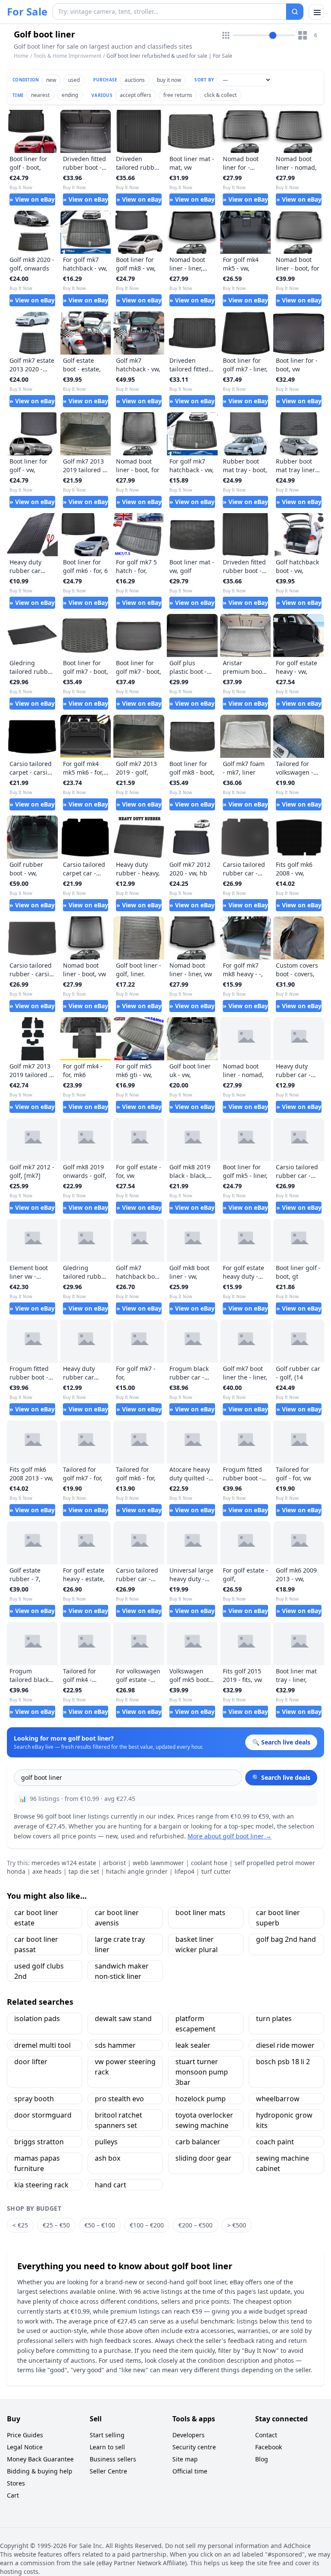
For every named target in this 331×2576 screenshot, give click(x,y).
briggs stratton (39, 2142)
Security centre (194, 2447)
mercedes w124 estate (64, 1863)
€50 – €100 (100, 2225)
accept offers (136, 95)
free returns (178, 95)
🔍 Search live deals (281, 1777)
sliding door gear (203, 2158)
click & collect (220, 95)
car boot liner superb (278, 1918)
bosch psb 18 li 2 (283, 2062)
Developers (189, 2435)
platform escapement (195, 2024)
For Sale (27, 12)
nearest (40, 95)
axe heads (47, 1871)
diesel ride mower (285, 2045)
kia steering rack (41, 2185)
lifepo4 (184, 1871)
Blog (262, 2459)
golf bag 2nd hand (286, 1939)
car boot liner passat (36, 1944)
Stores (16, 2483)
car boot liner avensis (117, 1918)
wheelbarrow (278, 2099)
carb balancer (198, 2142)
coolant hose (209, 1863)
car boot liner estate (36, 1918)
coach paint (275, 2142)
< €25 (20, 2225)
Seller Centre (108, 2471)
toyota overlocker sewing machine (204, 2120)
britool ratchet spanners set (119, 2120)
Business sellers (113, 2459)
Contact (266, 2435)
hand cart (111, 2185)
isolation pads (37, 2018)
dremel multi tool (42, 2045)
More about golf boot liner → (230, 1836)
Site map (185, 2459)
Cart (13, 2495)
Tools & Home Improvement (67, 56)
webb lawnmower (158, 1863)
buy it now (169, 80)
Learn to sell (107, 2447)
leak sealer (193, 2045)
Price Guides (25, 2435)
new (51, 80)
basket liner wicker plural (197, 1944)
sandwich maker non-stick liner (122, 1971)
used (74, 80)
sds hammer (115, 2045)
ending (70, 95)
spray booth (34, 2099)
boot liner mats (200, 1913)
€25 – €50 (56, 2225)
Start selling (107, 2435)
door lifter (31, 2062)
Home (21, 56)
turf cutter (216, 1871)
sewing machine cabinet (283, 2163)
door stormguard (43, 2115)
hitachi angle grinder (137, 1871)
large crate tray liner (120, 1944)
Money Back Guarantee (40, 2459)
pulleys (106, 2142)
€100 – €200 (147, 2225)
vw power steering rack (125, 2067)
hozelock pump (201, 2099)
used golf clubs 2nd (39, 1971)
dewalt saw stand (123, 2018)
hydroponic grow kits (284, 2120)
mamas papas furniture (37, 2163)
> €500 (237, 2225)
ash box (108, 2158)
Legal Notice (25, 2447)
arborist (114, 1863)
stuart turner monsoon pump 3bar (202, 2072)
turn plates (274, 2018)
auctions (135, 80)
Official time (190, 2471)
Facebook (269, 2447)
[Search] (295, 12)
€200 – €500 (195, 2225)
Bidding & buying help (40, 2471)
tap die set (84, 1871)
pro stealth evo (119, 2099)
